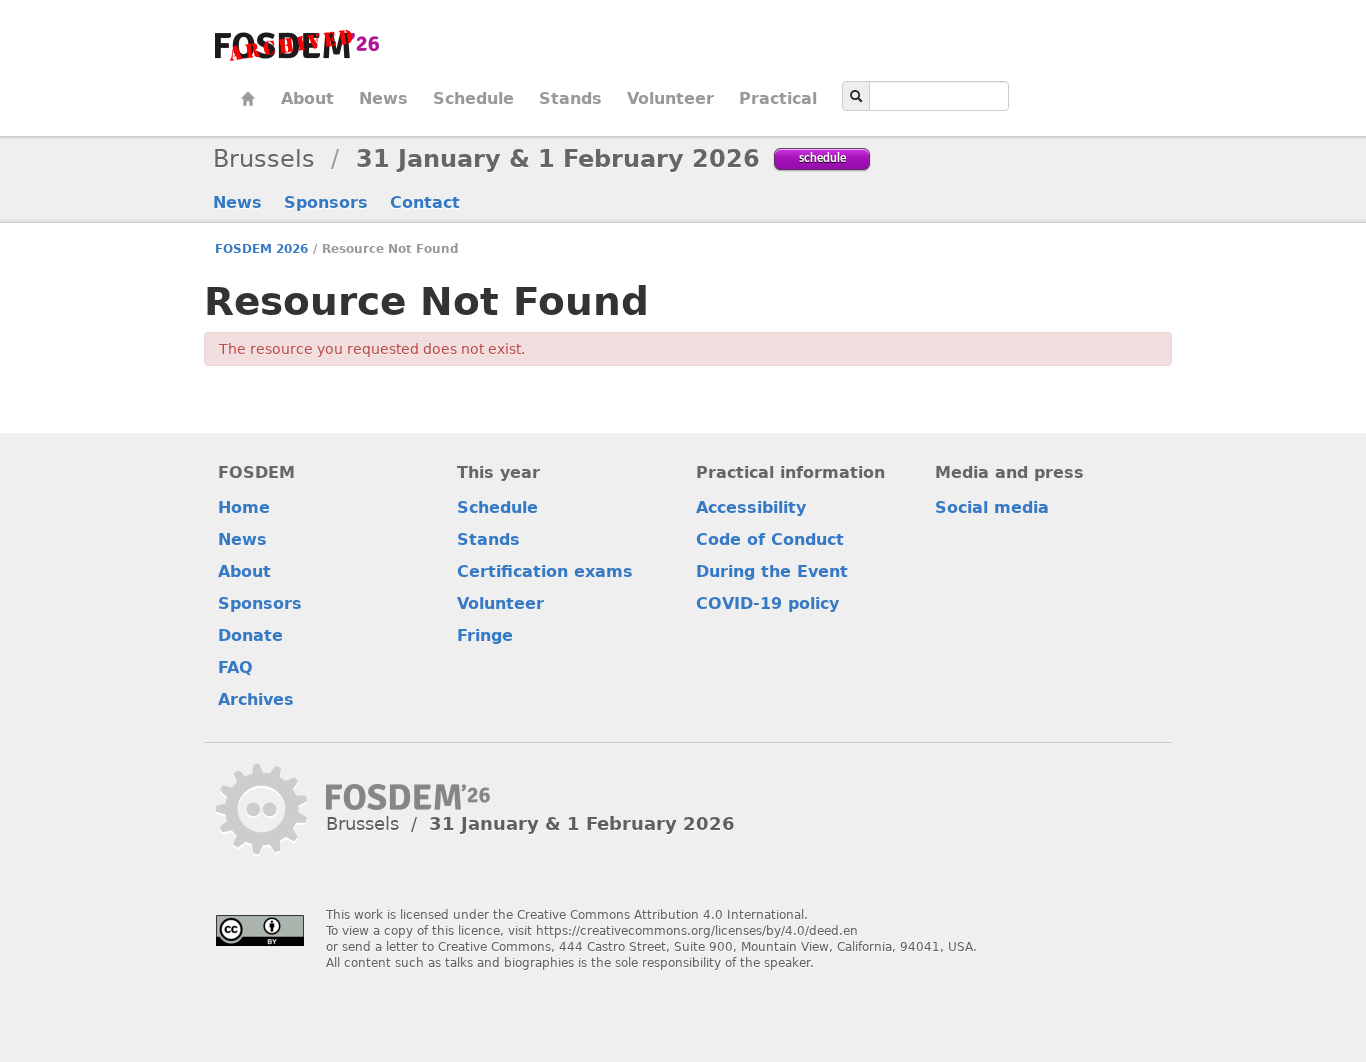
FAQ (235, 667)
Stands (570, 98)
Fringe (485, 635)
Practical (778, 98)
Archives (256, 699)
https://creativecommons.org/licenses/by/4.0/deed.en (697, 931)
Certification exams (545, 571)
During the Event (772, 571)
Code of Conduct (770, 539)
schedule (822, 158)
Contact (425, 202)
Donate (250, 635)
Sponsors (326, 202)
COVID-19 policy (767, 603)
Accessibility (751, 507)
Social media (992, 507)
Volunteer (670, 98)
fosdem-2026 (297, 45)
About (307, 98)
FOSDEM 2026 (261, 249)
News (383, 98)
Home (248, 98)
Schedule (473, 98)
